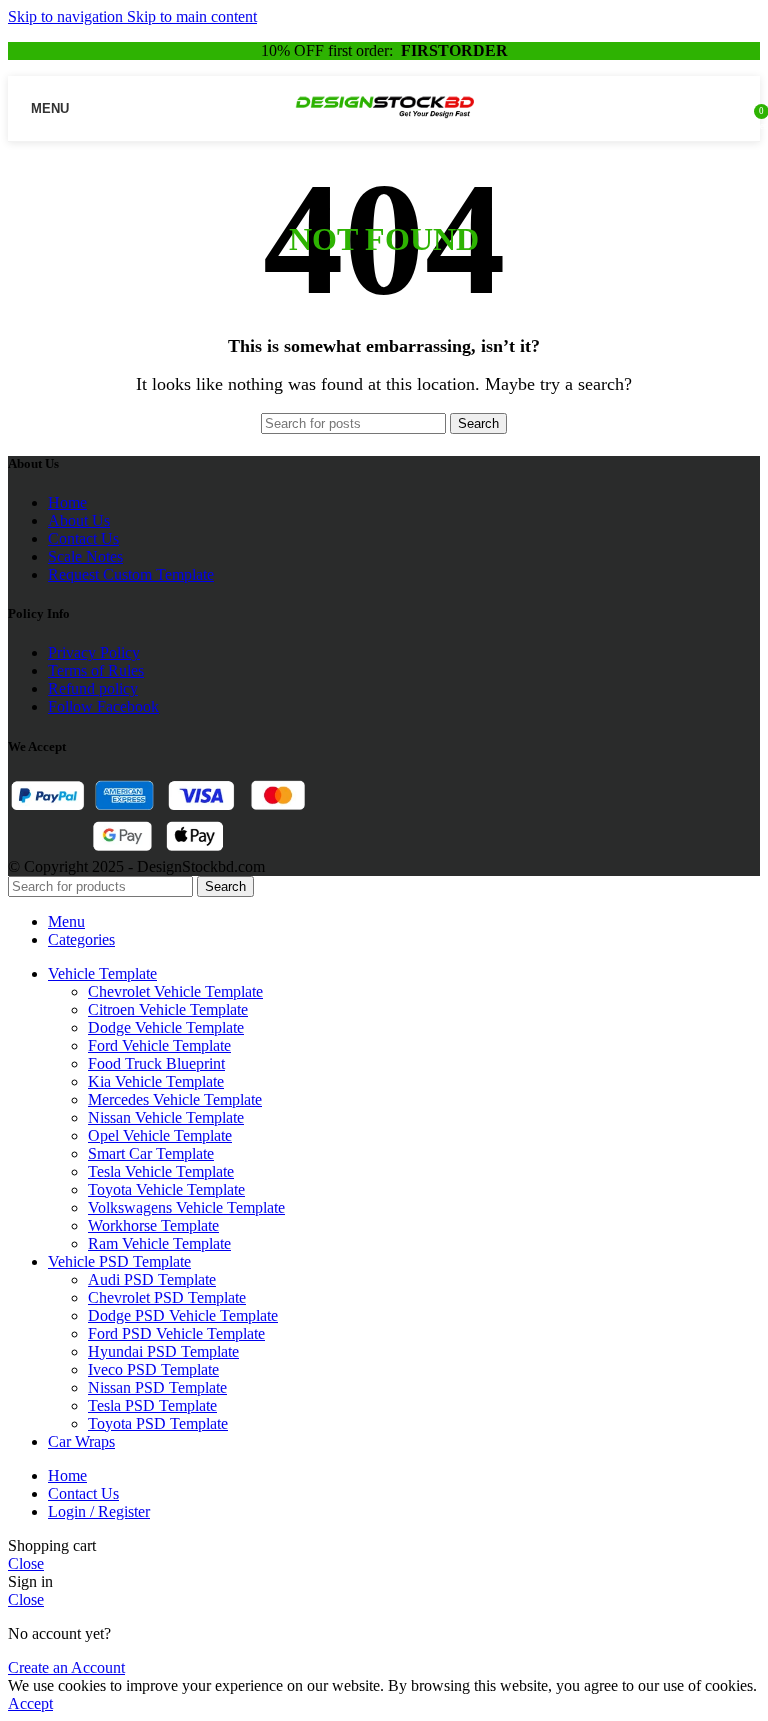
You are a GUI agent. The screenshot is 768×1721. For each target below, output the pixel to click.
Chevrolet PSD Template (167, 1297)
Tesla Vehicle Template (161, 1171)
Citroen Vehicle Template (168, 1009)
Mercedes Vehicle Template (175, 1099)
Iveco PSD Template (153, 1369)
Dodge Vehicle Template (166, 1027)
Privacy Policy (94, 652)
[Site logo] (384, 123)
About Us (79, 520)
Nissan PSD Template (157, 1387)
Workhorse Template (153, 1225)
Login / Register (99, 1511)
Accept (30, 1703)
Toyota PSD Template (158, 1423)
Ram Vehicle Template (159, 1243)
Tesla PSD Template (152, 1405)
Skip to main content (192, 16)
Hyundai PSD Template (163, 1351)
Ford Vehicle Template (159, 1045)
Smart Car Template (151, 1153)
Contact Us (83, 538)
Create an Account (66, 1667)
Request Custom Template (131, 574)
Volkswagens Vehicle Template (186, 1207)
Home (67, 502)
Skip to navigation (67, 16)
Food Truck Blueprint (156, 1063)
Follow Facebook (103, 706)
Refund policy (93, 688)
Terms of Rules (96, 670)
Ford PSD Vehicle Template (176, 1333)
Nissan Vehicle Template (166, 1117)
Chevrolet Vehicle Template (175, 991)
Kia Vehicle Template (156, 1081)
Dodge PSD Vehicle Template (183, 1315)
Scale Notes (85, 556)
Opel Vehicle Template (160, 1135)
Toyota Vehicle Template (166, 1189)
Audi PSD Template (152, 1279)
